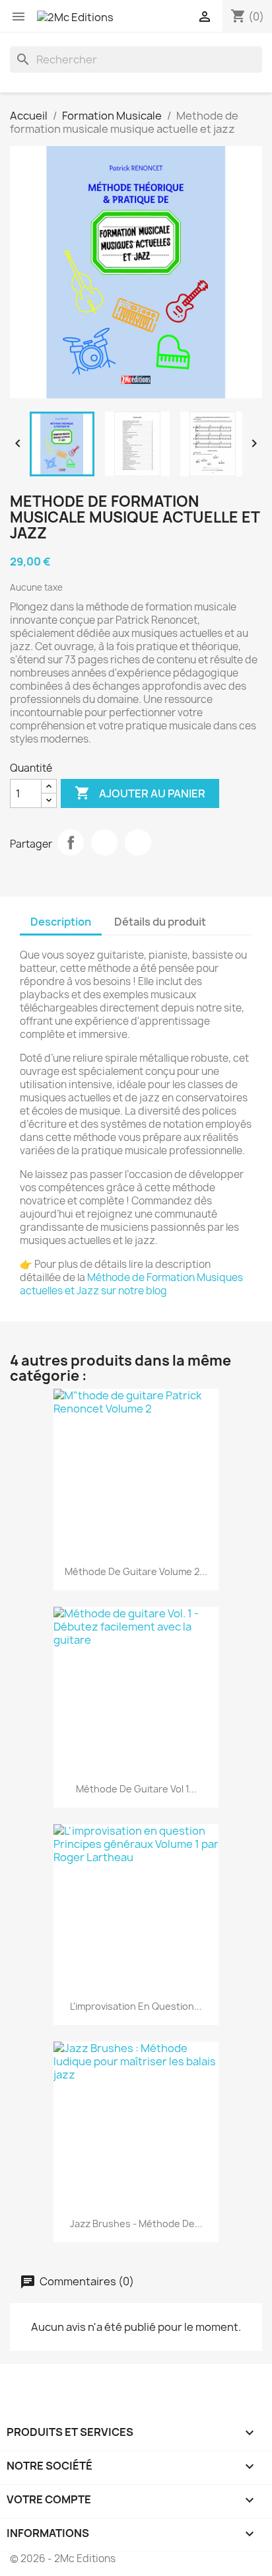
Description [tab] (61, 922)
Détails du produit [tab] (160, 922)
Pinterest (138, 842)
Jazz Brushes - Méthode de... (136, 2224)
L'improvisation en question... (136, 2006)
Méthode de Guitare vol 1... (136, 1789)
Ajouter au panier (140, 793)
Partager (71, 842)
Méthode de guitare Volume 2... (136, 1571)
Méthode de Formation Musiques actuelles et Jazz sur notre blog (131, 1284)
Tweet (104, 842)
